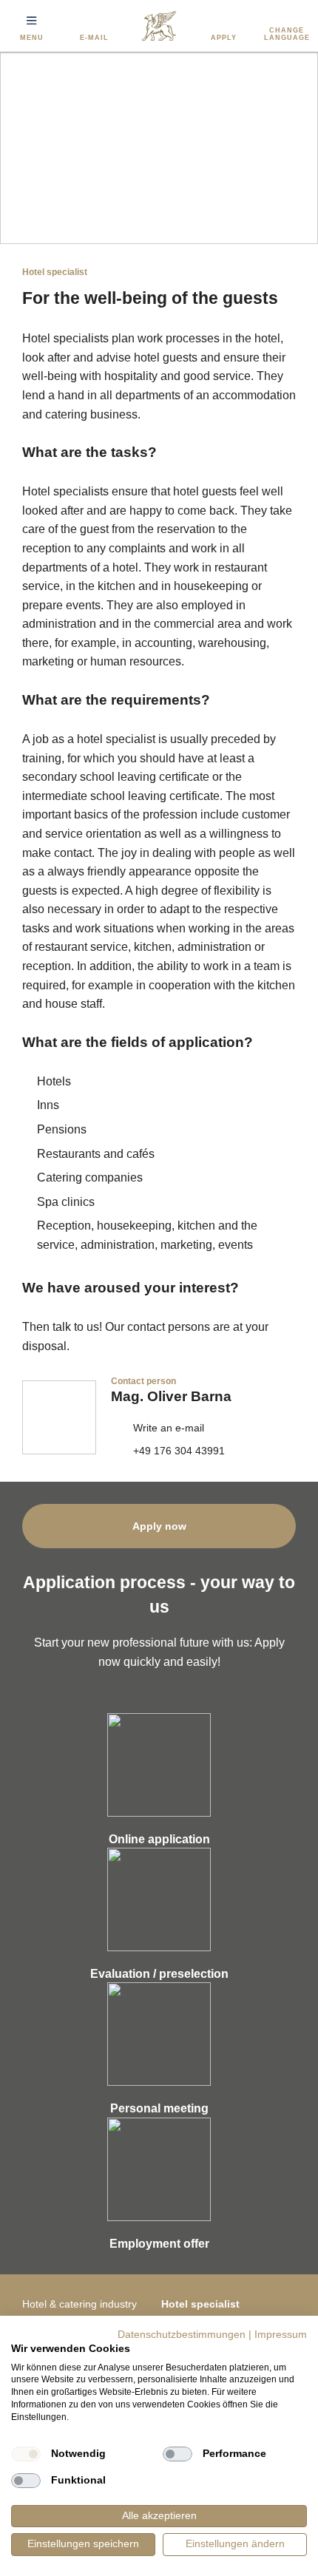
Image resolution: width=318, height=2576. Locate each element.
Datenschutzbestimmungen (182, 2335)
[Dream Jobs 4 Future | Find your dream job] (159, 26)
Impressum (281, 2335)
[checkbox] (26, 2454)
